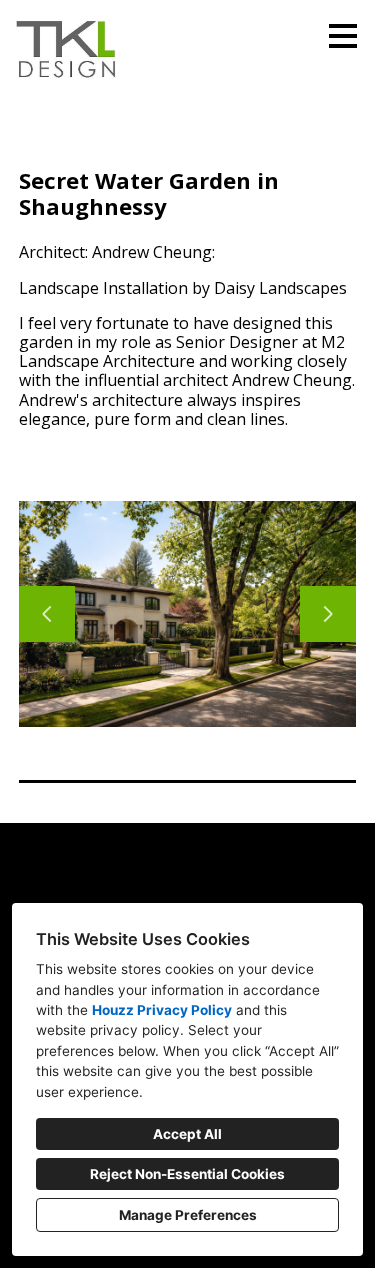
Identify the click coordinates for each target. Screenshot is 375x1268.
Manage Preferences (188, 1215)
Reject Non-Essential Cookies (187, 1174)
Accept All (187, 1134)
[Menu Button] (343, 36)
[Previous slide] (47, 614)
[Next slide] (328, 614)
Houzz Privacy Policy (162, 1010)
